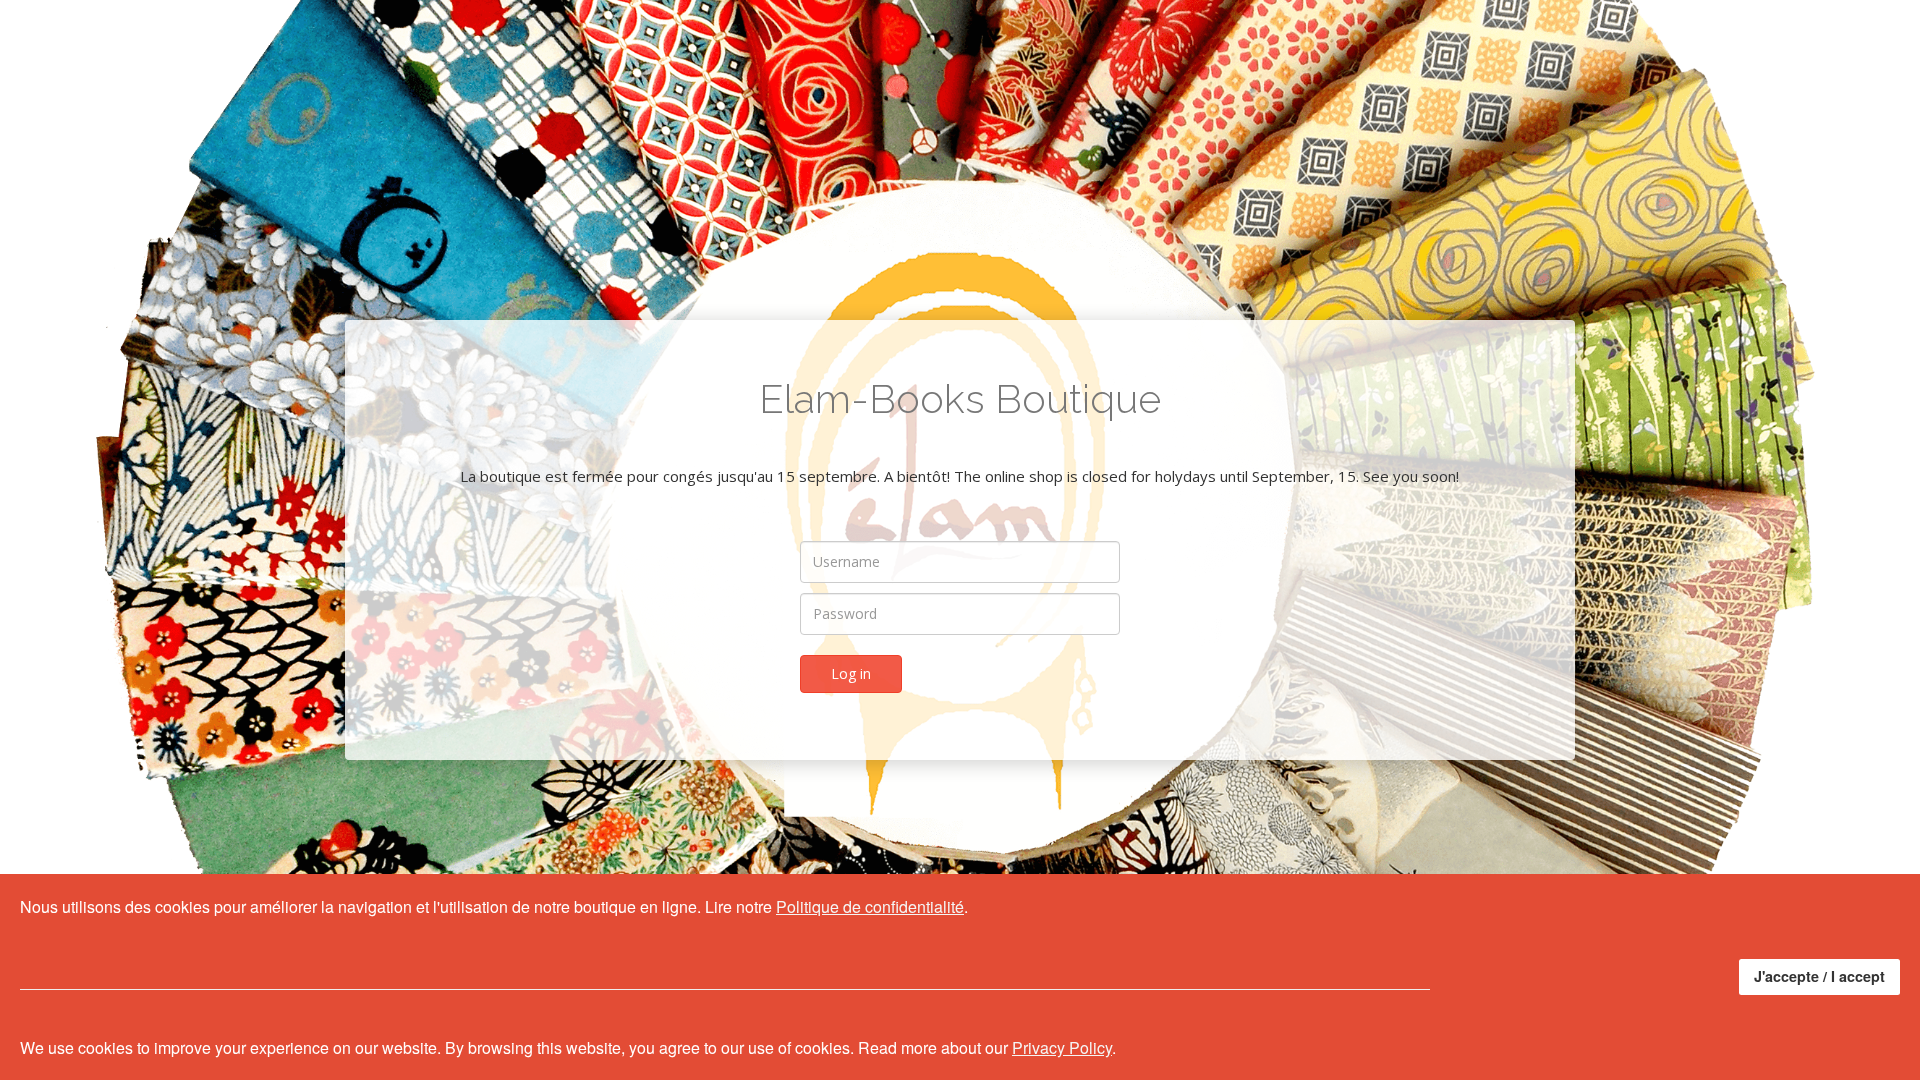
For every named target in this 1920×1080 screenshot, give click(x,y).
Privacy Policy (1062, 1047)
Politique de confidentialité (870, 906)
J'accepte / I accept (1819, 976)
